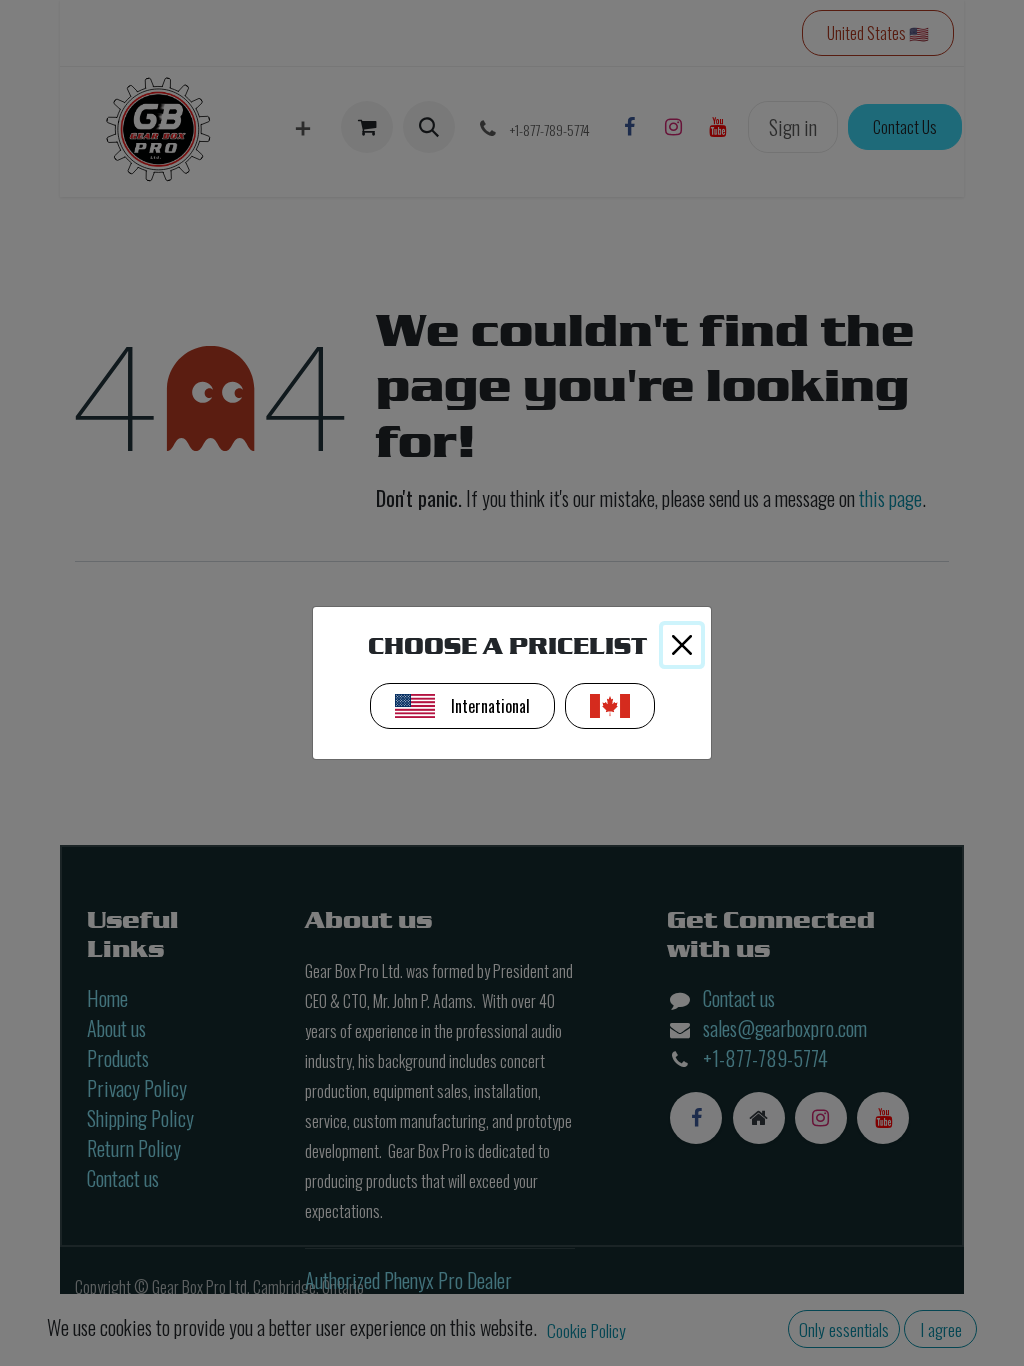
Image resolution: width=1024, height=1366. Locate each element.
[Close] (682, 645)
